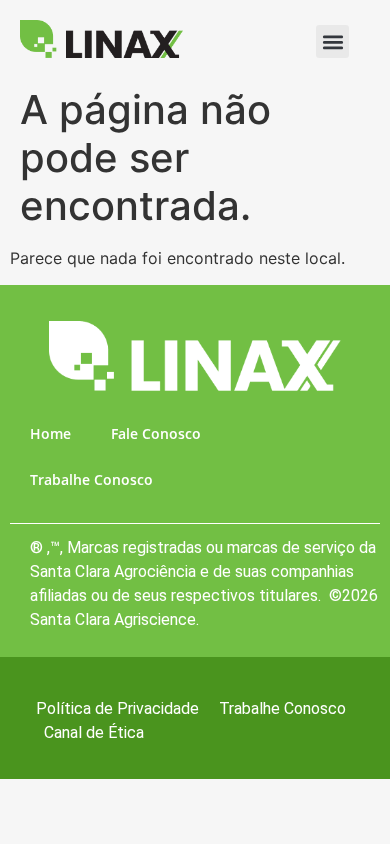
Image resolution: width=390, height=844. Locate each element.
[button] (332, 41)
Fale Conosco (156, 433)
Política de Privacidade (117, 708)
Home (50, 433)
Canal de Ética (94, 732)
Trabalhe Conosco (91, 479)
